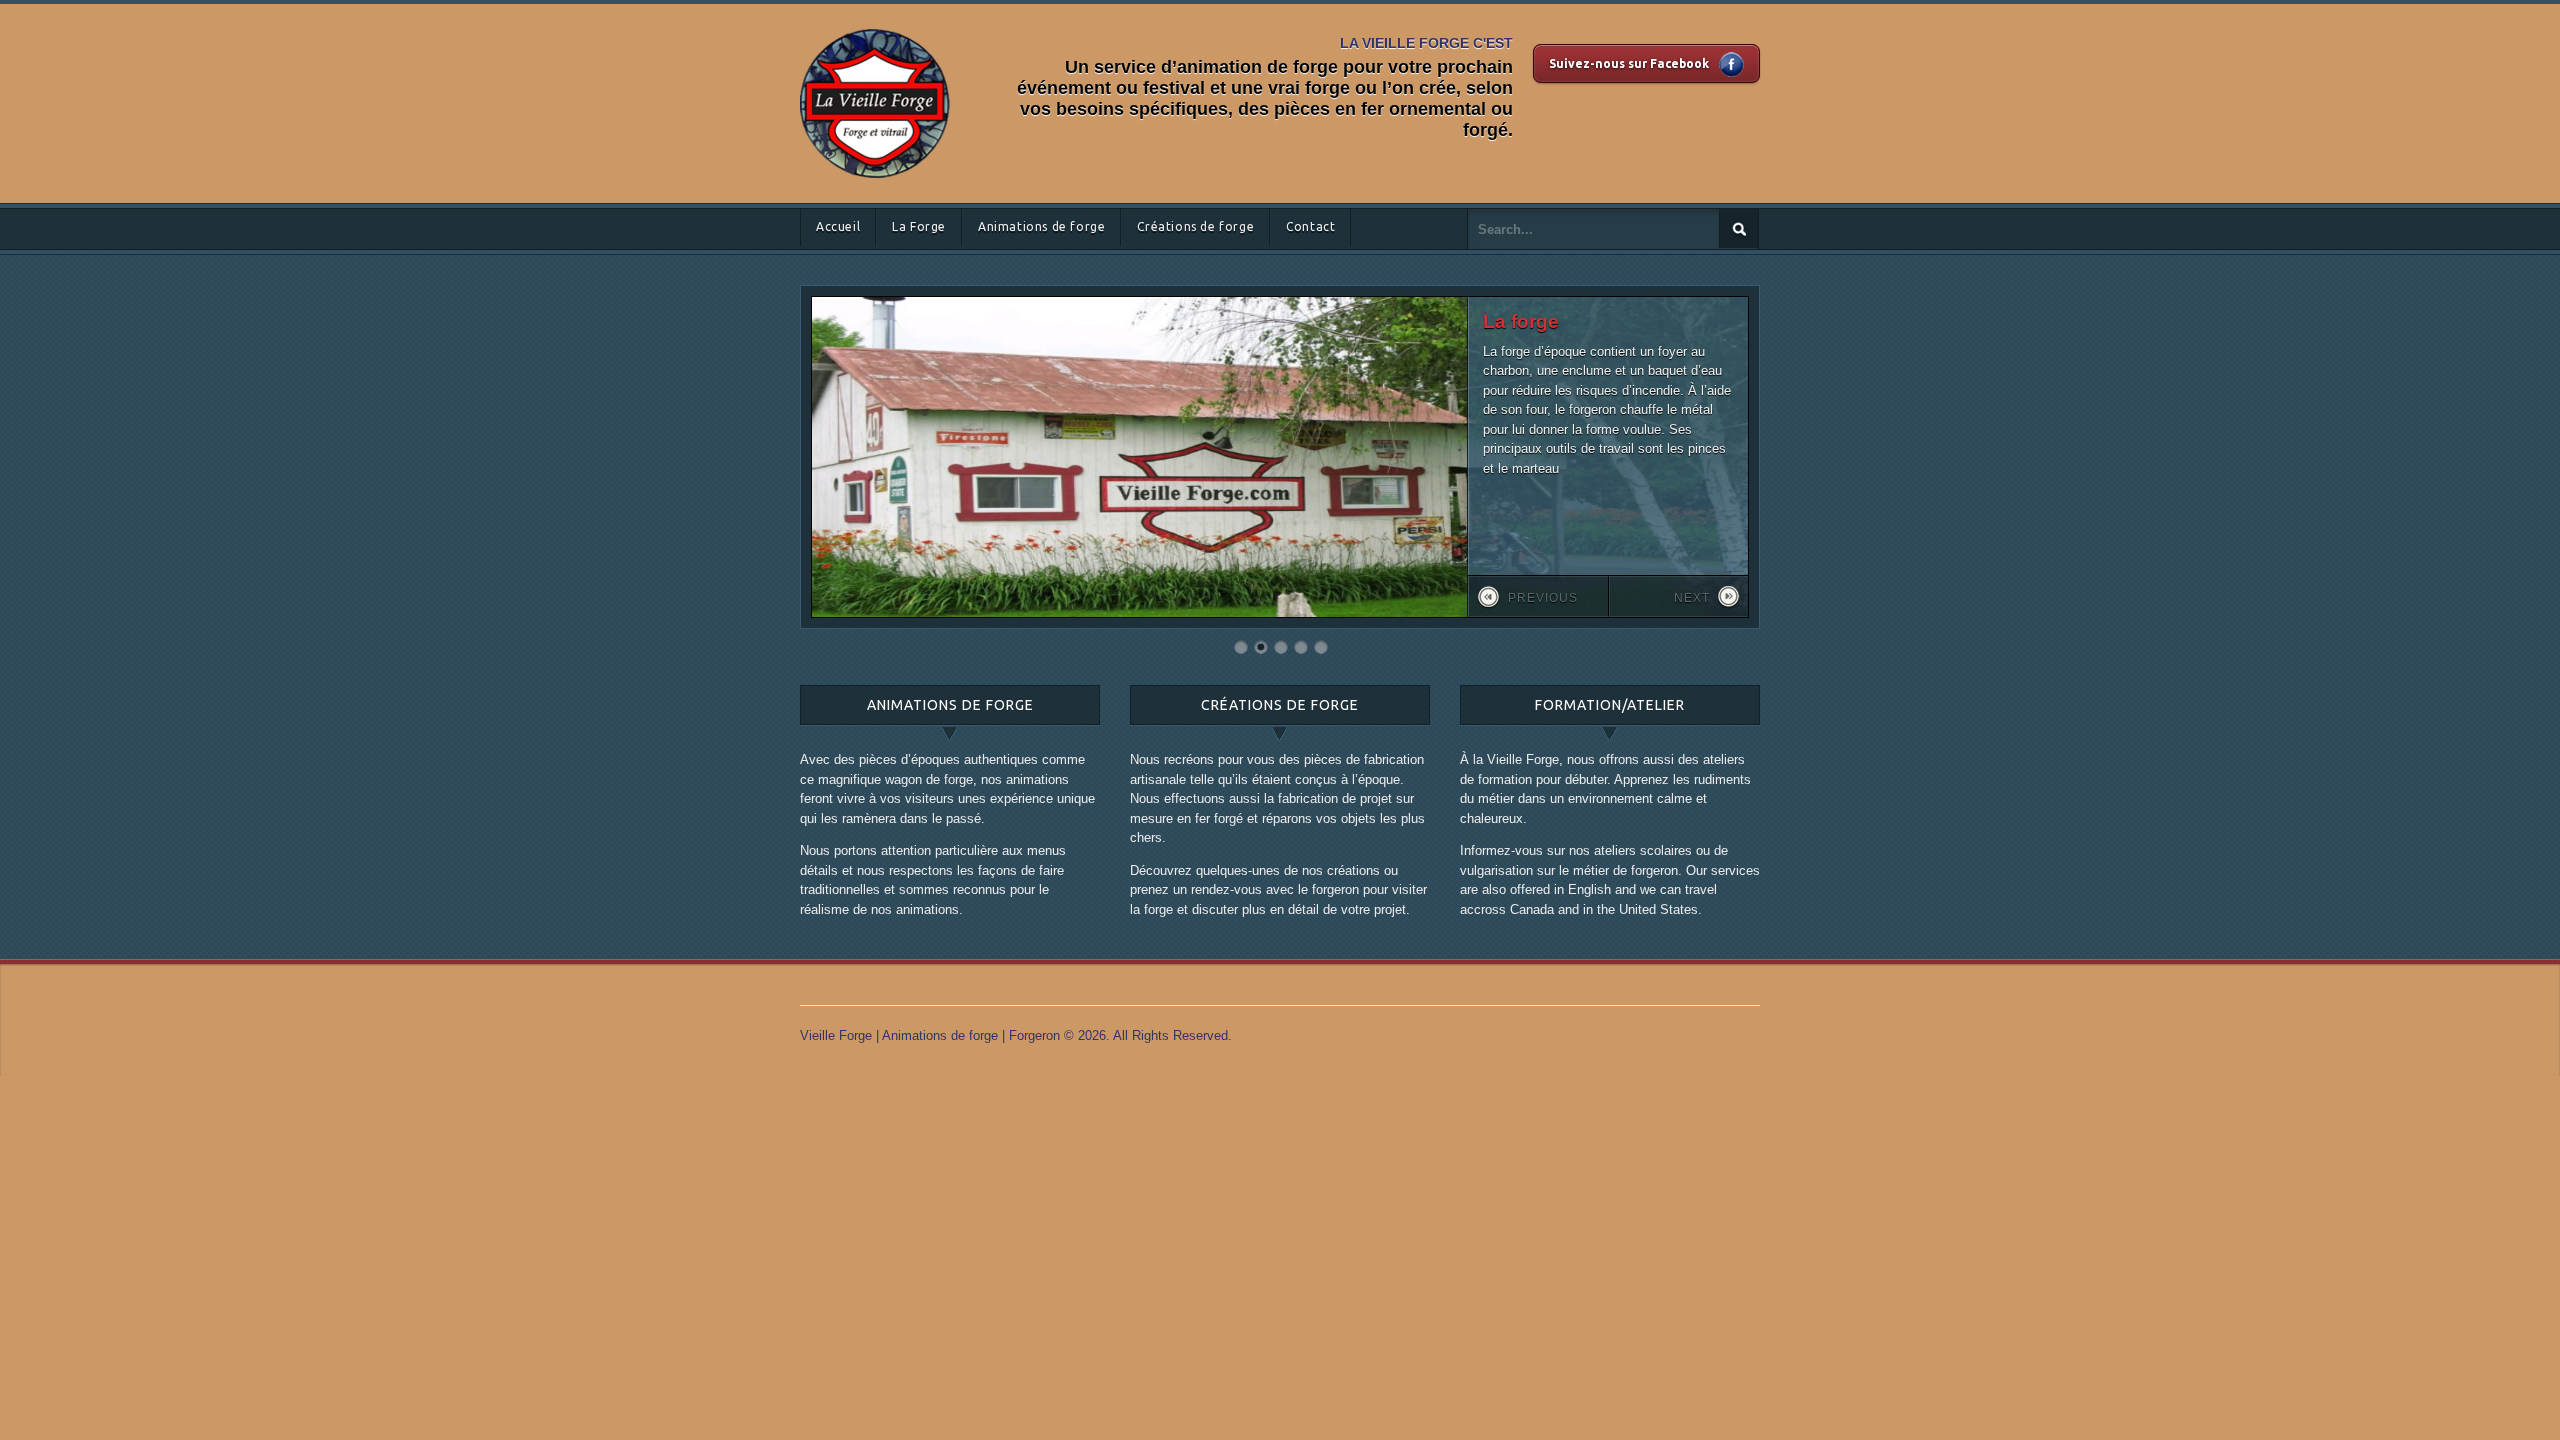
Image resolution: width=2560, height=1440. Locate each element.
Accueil (838, 226)
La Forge (919, 226)
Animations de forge (1041, 226)
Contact (1310, 226)
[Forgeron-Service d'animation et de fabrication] (875, 24)
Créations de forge (1195, 226)
